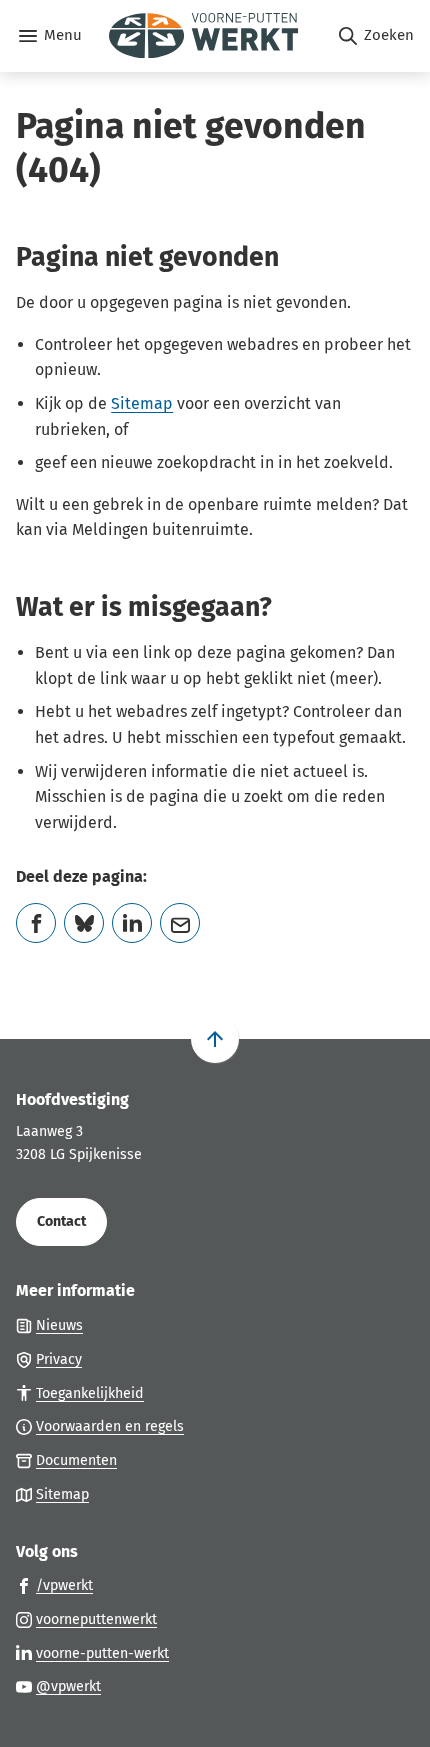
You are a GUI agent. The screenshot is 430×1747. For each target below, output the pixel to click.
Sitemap (142, 403)
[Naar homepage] (209, 36)
